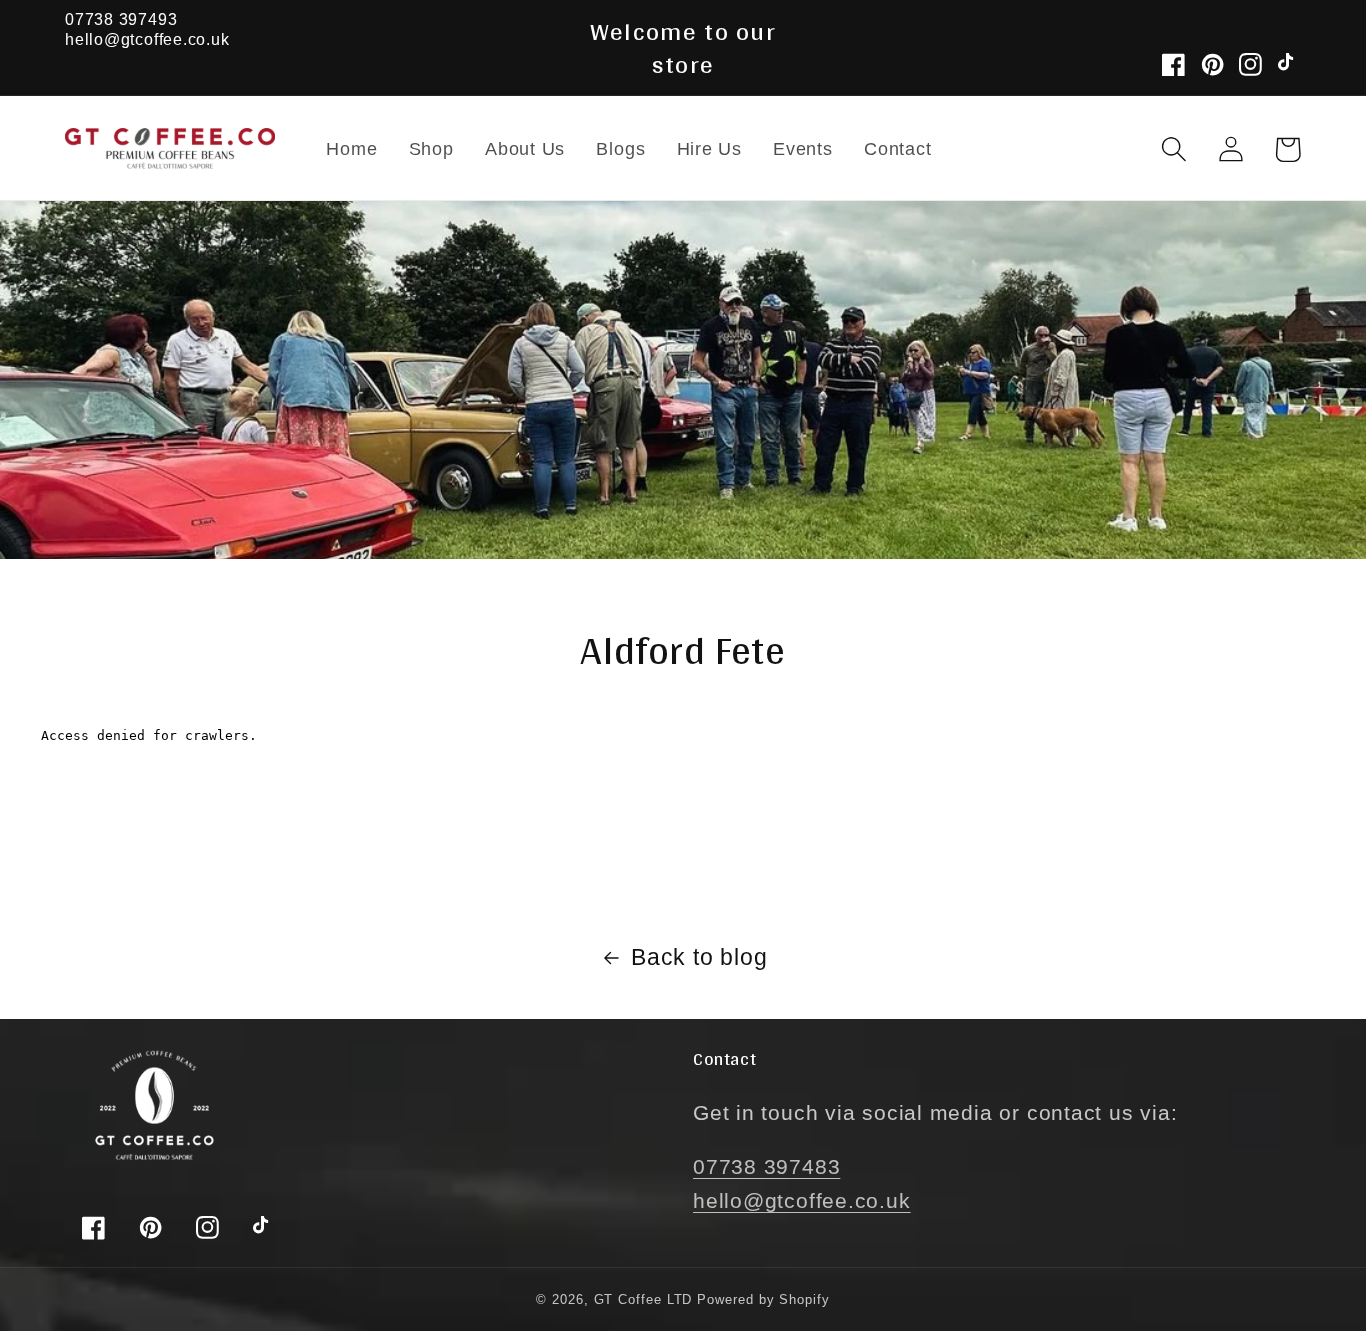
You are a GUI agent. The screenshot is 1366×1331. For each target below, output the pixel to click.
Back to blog (699, 957)
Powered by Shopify (763, 1299)
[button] (1173, 149)
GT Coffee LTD (643, 1299)
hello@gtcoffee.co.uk (147, 39)
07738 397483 (766, 1166)
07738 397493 (121, 19)
